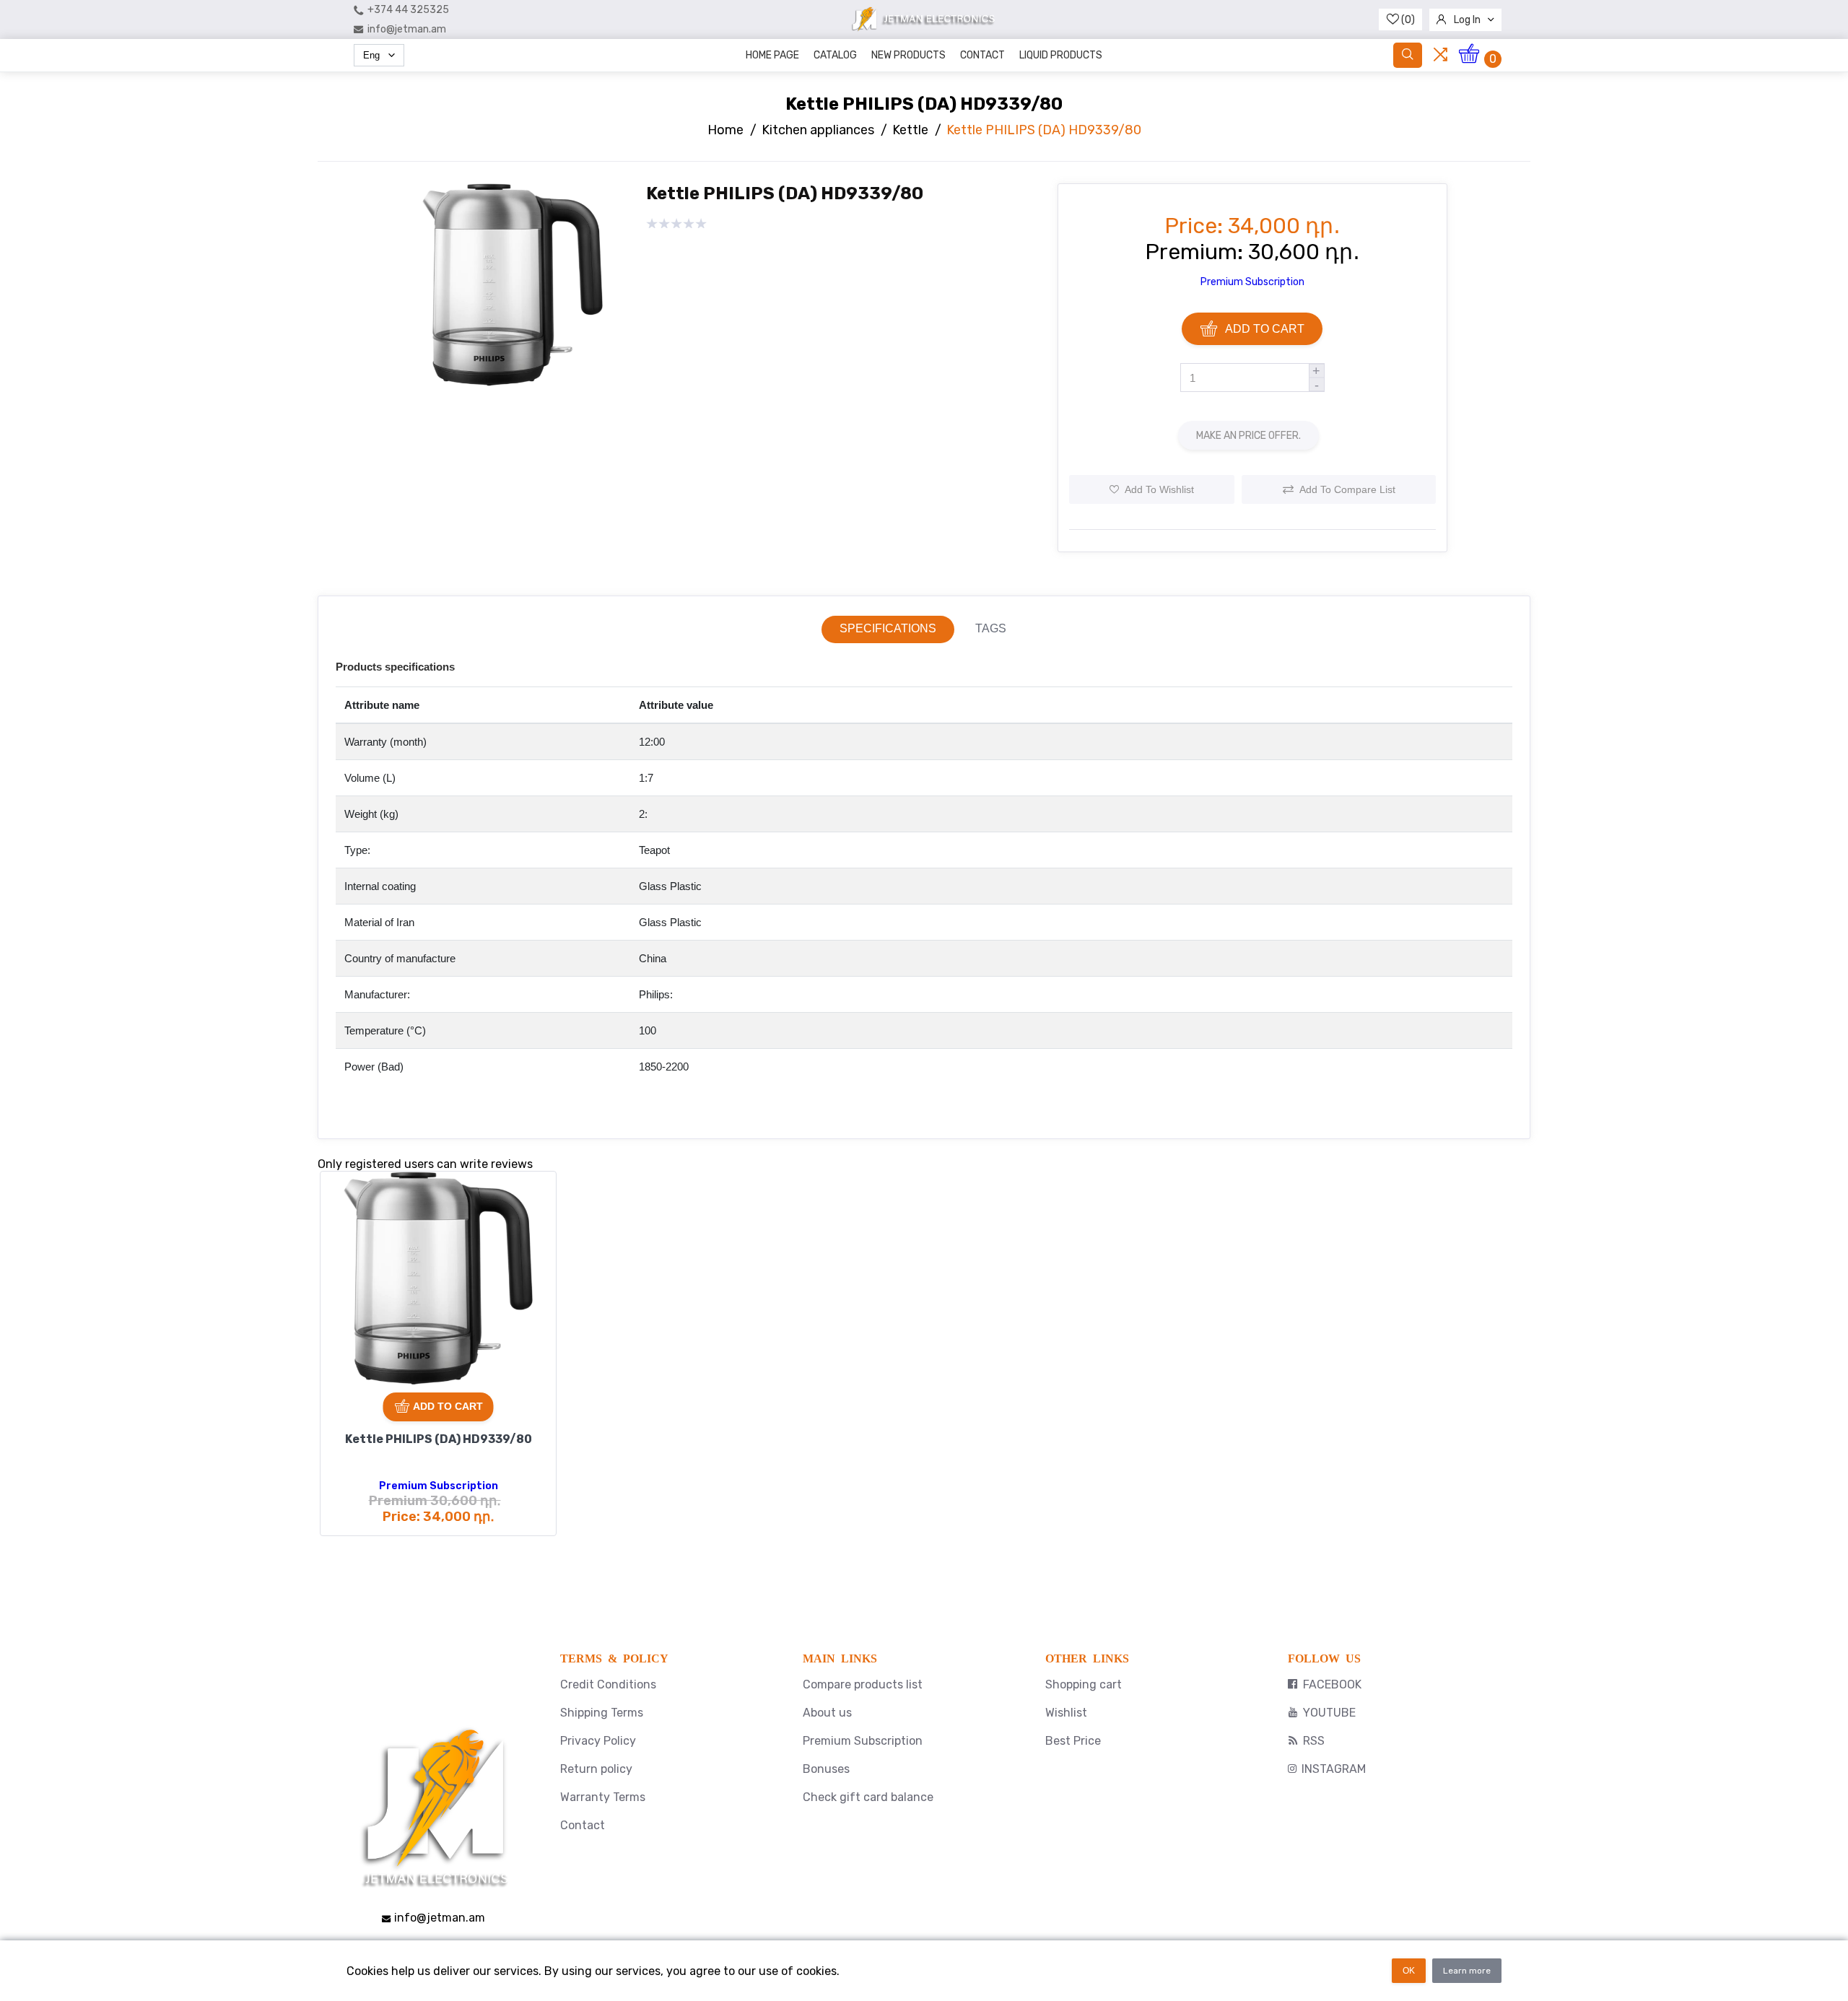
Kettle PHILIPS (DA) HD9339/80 (439, 1439)
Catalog (835, 55)
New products (908, 55)
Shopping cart (1084, 1684)
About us (827, 1713)
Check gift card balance (868, 1797)
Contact (982, 55)
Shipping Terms (602, 1713)
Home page (772, 55)
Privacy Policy (598, 1741)
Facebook (1332, 1684)
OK (1409, 1971)
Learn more (1467, 1971)
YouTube (1329, 1713)
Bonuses (826, 1769)
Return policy (596, 1769)
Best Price (1073, 1741)
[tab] (888, 629)
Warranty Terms (603, 1797)
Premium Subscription (1252, 282)
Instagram (1334, 1769)
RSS (1314, 1741)
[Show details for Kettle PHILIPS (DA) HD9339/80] (438, 1289)
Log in (1467, 20)
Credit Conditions (608, 1684)
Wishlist (1066, 1713)
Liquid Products (1061, 55)
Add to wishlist (1159, 489)
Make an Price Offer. (1248, 436)
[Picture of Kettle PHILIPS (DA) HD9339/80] (513, 404)
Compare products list (863, 1684)
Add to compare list (1347, 489)
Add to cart (1265, 329)
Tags (991, 628)
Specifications (888, 628)
